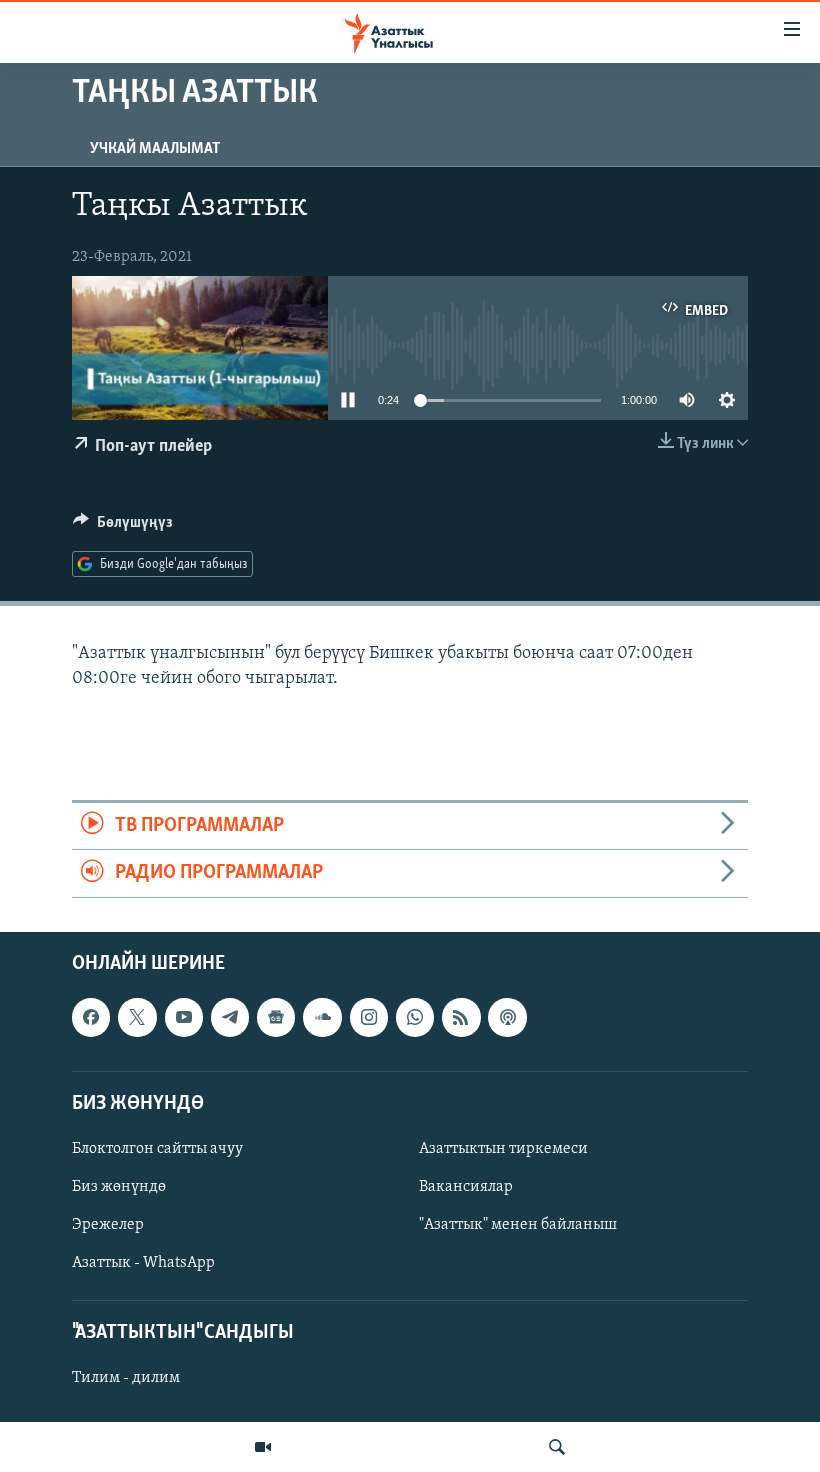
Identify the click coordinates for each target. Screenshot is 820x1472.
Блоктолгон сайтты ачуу (157, 1149)
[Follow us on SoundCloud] (322, 1017)
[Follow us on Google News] (276, 1017)
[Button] (123, 527)
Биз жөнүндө (119, 1187)
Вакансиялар (466, 1187)
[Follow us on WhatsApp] (415, 1017)
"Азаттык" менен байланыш (518, 1225)
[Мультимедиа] (263, 1447)
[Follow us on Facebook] (91, 1017)
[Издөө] (557, 1447)
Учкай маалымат (155, 149)
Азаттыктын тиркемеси (503, 1149)
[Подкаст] (507, 1017)
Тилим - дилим (126, 1378)
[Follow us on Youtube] (184, 1017)
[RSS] (461, 1017)
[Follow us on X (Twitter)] (137, 1017)
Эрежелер (108, 1225)
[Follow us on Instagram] (369, 1017)
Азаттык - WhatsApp (143, 1263)
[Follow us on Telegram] (230, 1017)
